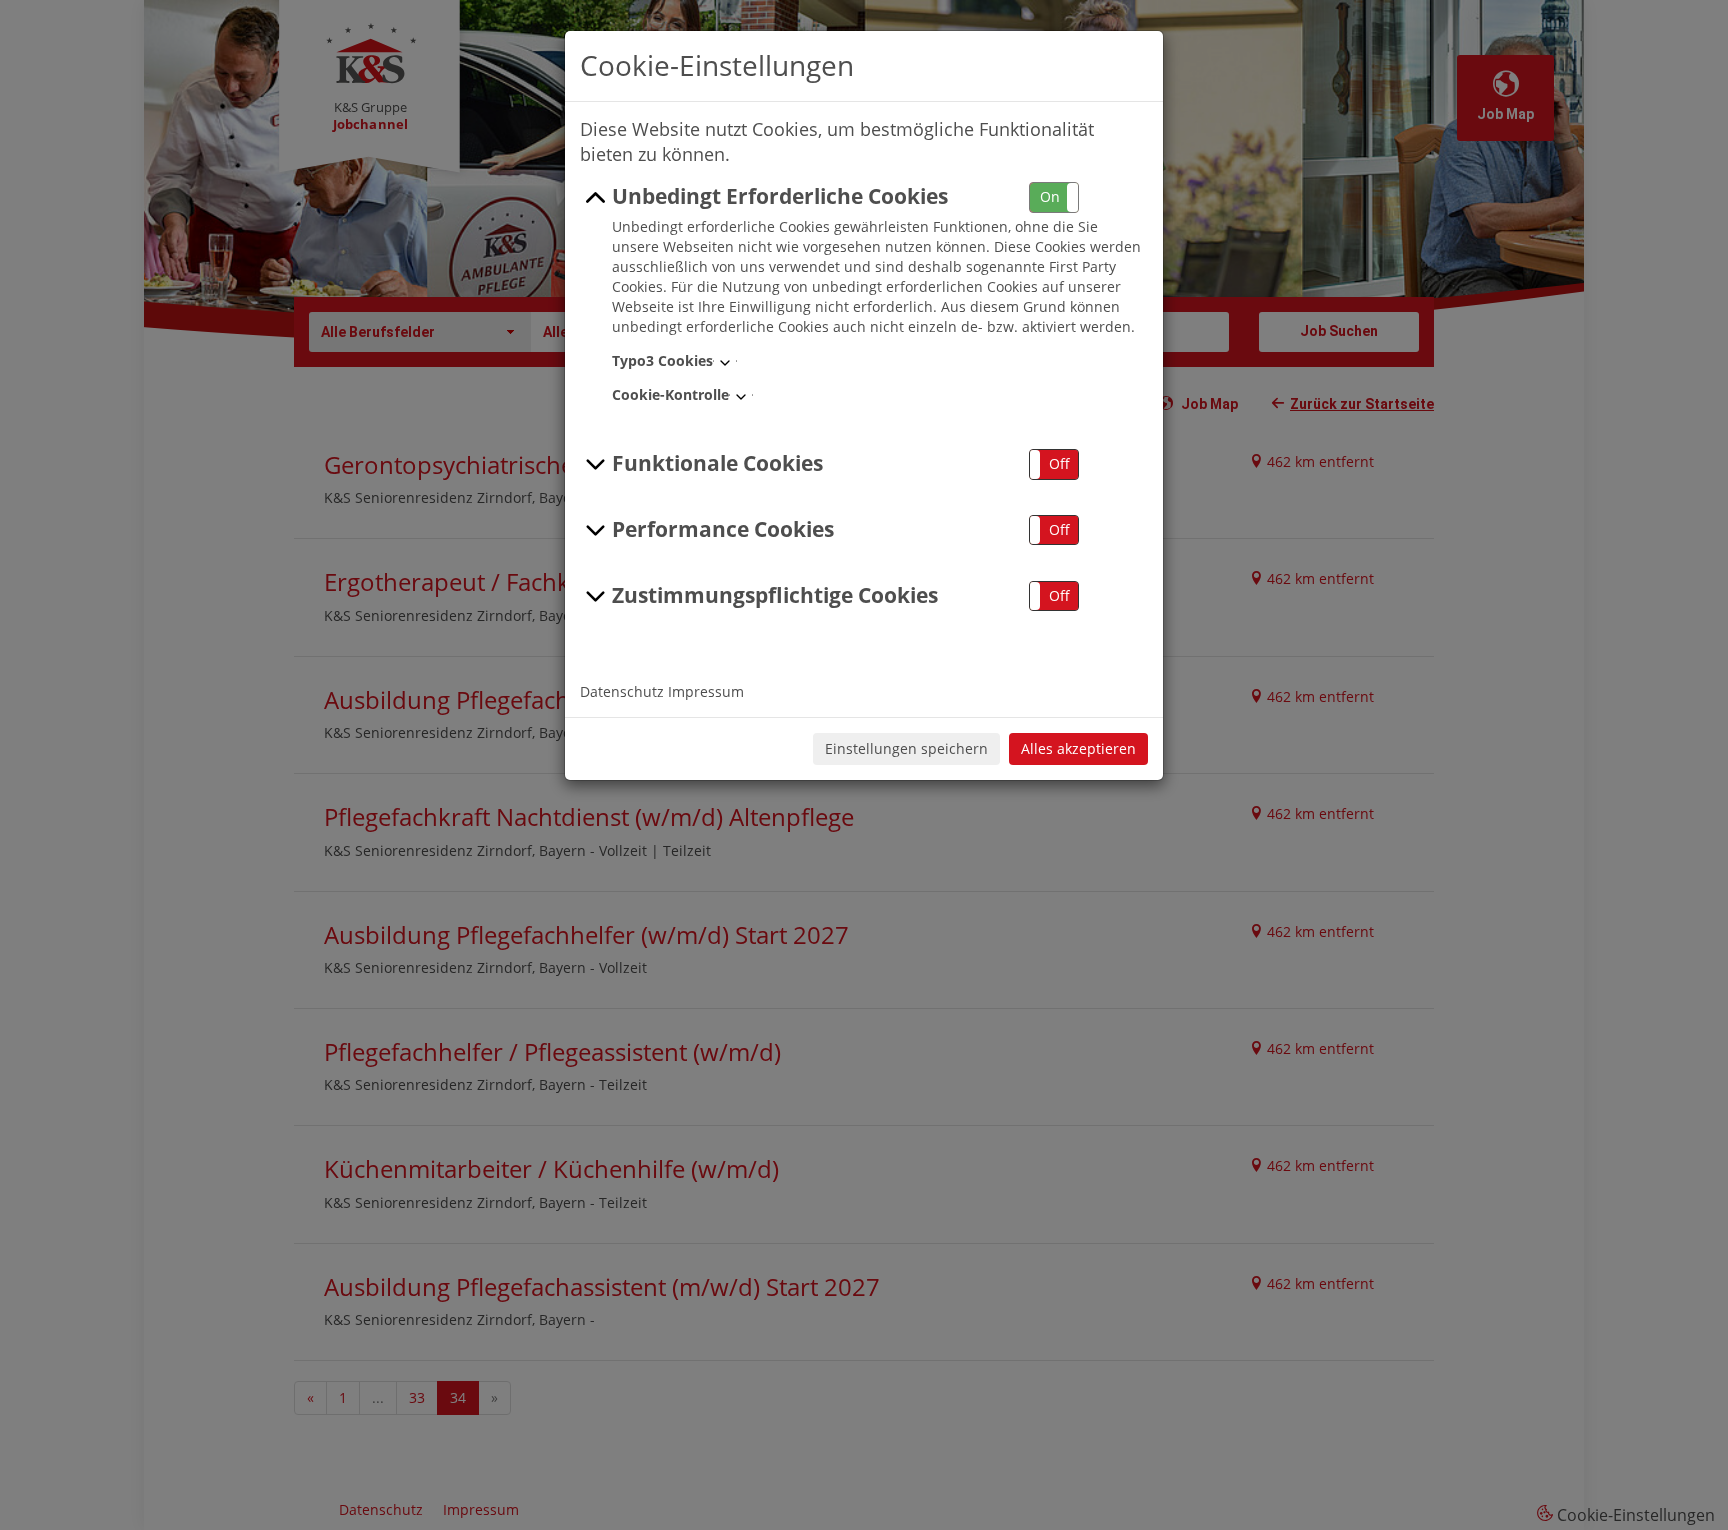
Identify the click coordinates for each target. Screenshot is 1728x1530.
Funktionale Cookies (717, 463)
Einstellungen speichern (906, 748)
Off (1059, 463)
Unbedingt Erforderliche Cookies (780, 196)
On (1050, 196)
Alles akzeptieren (1078, 748)
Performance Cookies (723, 529)
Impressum (706, 691)
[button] (1054, 197)
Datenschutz (622, 691)
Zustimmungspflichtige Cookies (775, 595)
